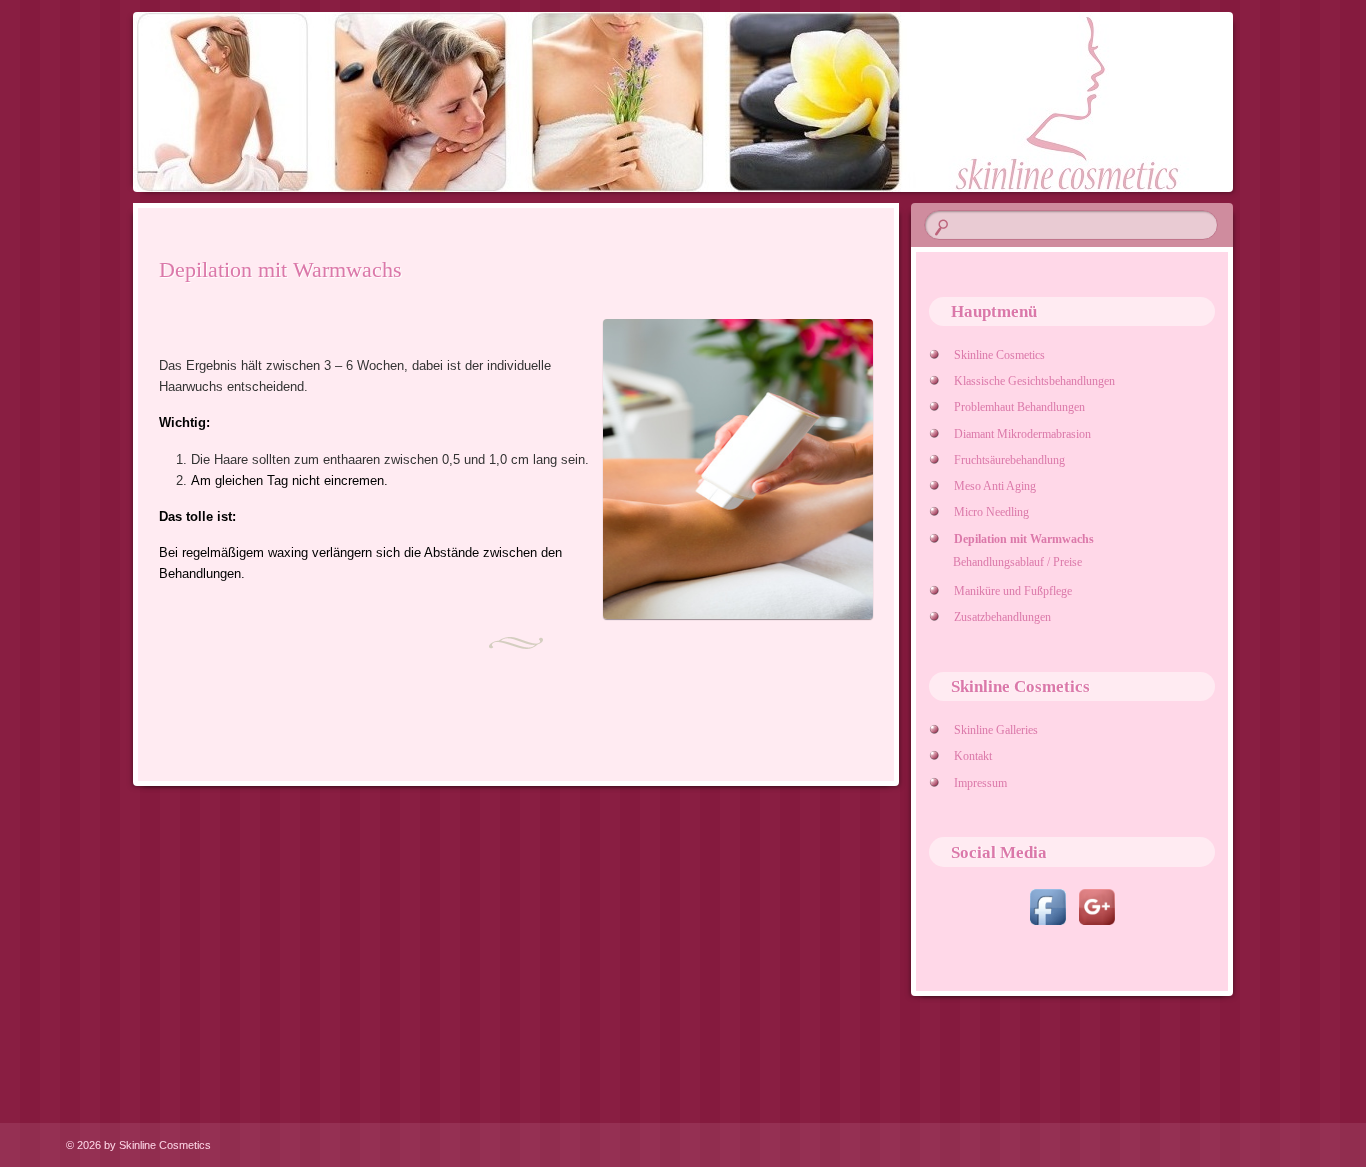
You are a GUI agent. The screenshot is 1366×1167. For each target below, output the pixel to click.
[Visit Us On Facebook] (1047, 927)
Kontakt (972, 756)
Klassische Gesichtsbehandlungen (1034, 381)
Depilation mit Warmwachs (1023, 539)
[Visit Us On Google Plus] (1096, 927)
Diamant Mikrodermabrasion (1022, 434)
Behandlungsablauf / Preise (1017, 562)
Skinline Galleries (995, 730)
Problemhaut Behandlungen (1019, 407)
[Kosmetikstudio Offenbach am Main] (679, 102)
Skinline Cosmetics (999, 355)
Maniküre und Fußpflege (1012, 591)
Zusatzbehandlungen (1002, 617)
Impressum (980, 783)
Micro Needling (991, 512)
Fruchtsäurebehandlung (1009, 460)
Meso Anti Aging (994, 486)
